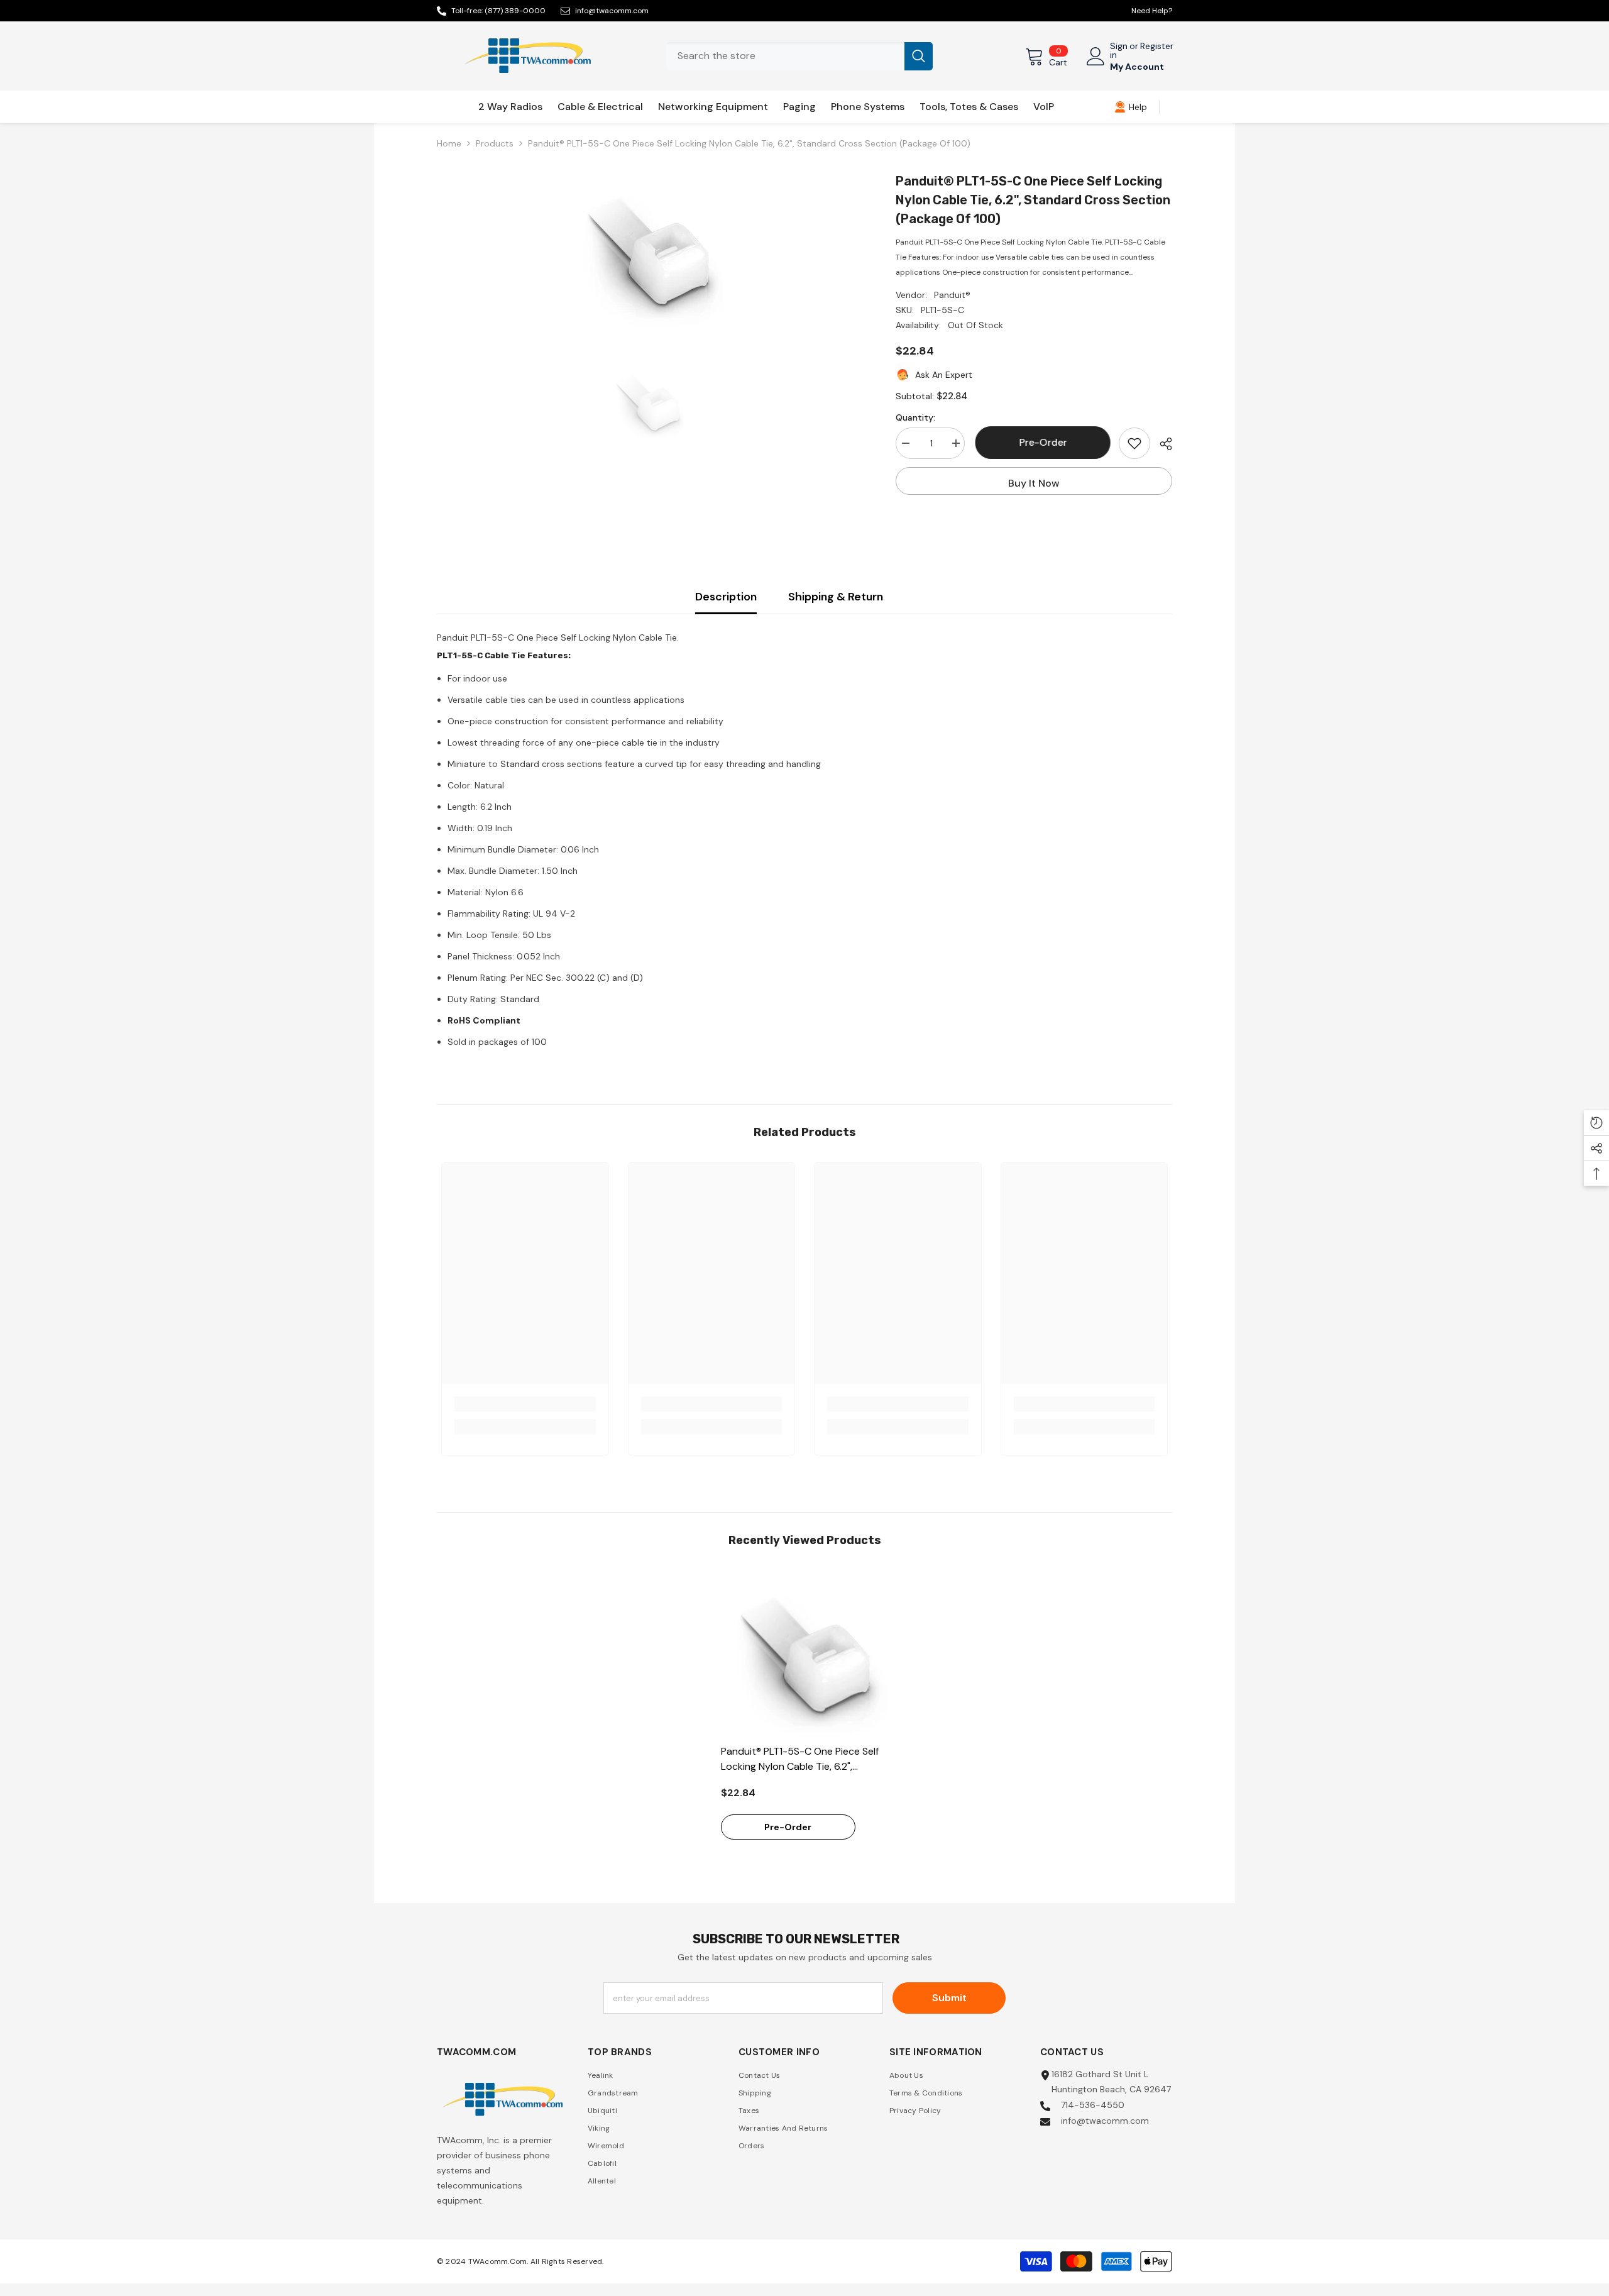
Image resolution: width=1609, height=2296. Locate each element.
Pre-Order (1042, 442)
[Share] (1161, 444)
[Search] (799, 56)
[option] (648, 250)
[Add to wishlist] (1134, 443)
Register (1157, 47)
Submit (949, 1998)
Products (495, 143)
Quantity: (915, 417)
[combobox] (785, 56)
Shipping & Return (836, 597)
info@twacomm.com (612, 11)
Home (449, 143)
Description (726, 597)
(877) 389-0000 (515, 11)
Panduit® (952, 295)
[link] (1131, 107)
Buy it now (1034, 483)
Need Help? (1152, 11)
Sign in (1119, 50)
